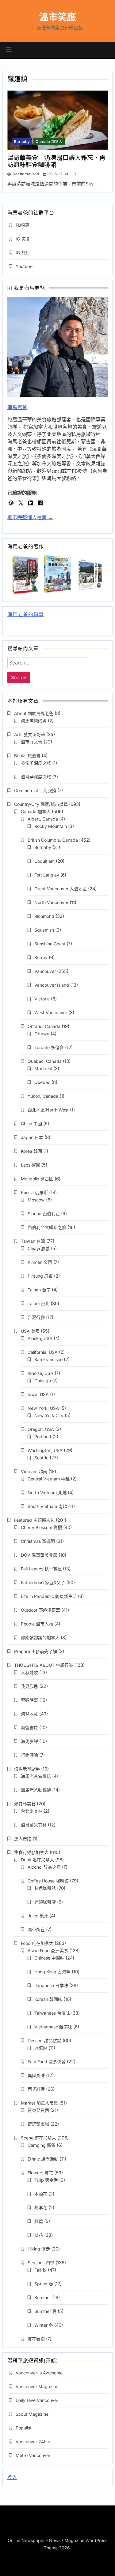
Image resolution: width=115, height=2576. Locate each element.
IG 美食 (23, 239)
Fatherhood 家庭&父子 (43, 1582)
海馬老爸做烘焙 (36, 1776)
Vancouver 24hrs (33, 2442)
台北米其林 (32, 1811)
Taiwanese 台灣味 (52, 2013)
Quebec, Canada (45, 1061)
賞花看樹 (36, 2339)
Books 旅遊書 (27, 756)
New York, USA (43, 1408)
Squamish (44, 930)
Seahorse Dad (26, 174)
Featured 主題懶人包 (34, 1520)
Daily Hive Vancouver (37, 2400)
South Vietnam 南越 (47, 1506)
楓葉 (39, 2221)
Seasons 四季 (41, 2263)
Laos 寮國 (31, 1165)
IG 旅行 (23, 253)
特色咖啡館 (45, 1888)
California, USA (43, 1352)
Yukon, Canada (43, 1096)
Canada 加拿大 (49, 142)
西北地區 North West (48, 1110)
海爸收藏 (29, 1714)
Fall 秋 (40, 2270)
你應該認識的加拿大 (40, 1638)
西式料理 (36, 2089)
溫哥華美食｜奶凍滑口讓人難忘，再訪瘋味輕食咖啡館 (56, 161)
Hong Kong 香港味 (52, 1972)
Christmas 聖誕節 (38, 1541)
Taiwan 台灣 (33, 1241)
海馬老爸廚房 (27, 1769)
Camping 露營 (42, 2145)
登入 (12, 2477)
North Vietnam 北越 (47, 1493)
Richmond (44, 916)
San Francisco (48, 1359)
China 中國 (31, 1124)
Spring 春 (44, 2284)
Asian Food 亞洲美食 (48, 1951)
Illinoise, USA (40, 1373)
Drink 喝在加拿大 (37, 1860)
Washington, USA (45, 1450)
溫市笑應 (58, 17)
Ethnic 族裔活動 (43, 2159)
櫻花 (39, 2235)
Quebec (42, 1082)
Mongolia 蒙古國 (37, 1179)
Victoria (42, 999)
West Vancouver (51, 1013)
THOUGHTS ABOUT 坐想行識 (44, 1665)
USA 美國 (30, 1331)
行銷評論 (29, 1755)
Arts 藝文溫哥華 (30, 734)
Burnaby (22, 142)
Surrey (41, 957)
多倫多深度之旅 (36, 763)
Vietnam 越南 (34, 1471)
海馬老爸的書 (34, 721)
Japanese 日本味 (51, 1985)
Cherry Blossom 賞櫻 (41, 1527)
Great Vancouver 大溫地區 (61, 889)
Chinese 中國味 (49, 1958)
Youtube (24, 266)
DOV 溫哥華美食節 (39, 1555)
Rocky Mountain (51, 826)
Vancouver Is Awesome (39, 2373)
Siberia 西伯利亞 (44, 1214)
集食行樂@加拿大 (31, 1852)
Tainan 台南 (39, 1290)
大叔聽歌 (29, 1672)
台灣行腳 (36, 1317)
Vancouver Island (52, 985)
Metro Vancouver (33, 2455)
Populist (24, 2428)
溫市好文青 (32, 742)
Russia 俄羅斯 (34, 1192)
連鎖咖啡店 (45, 1902)
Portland (43, 1437)
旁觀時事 (29, 1700)
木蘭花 (41, 2194)
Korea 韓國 (31, 1151)
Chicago (43, 1381)
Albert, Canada (43, 819)
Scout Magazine (32, 2414)
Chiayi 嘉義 (39, 1248)
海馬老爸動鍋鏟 (36, 1790)
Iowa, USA (38, 1394)
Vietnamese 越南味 (53, 2027)
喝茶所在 (36, 1929)
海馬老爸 (17, 407)
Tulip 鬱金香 (46, 2180)
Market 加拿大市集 (39, 2103)
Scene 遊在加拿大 (38, 2138)
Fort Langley (47, 875)
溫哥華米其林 (34, 1825)
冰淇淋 (41, 2048)
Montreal (43, 1068)
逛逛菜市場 (38, 2124)
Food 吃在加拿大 (37, 1943)
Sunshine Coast (50, 944)
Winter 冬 (44, 2325)
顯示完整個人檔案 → (30, 517)
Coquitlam (44, 861)
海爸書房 (29, 1727)
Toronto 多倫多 (49, 1047)
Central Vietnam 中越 (49, 1479)
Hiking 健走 (39, 2249)
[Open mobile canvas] (9, 50)
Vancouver (45, 971)
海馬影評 (29, 1741)
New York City (49, 1415)
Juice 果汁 (38, 1916)
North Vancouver (51, 902)
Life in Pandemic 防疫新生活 (49, 1596)
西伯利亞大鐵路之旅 (47, 1227)
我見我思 (29, 1686)
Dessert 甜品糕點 (44, 2040)
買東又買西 (38, 2110)
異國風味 (36, 2075)
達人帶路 (23, 1839)
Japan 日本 (32, 1137)
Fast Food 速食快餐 (47, 2062)
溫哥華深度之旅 (36, 777)
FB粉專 (23, 225)
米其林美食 (25, 1804)
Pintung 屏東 (40, 1276)
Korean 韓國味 (48, 1999)
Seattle (41, 1458)
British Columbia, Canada (53, 840)
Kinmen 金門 (40, 1262)
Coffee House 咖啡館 (48, 1881)
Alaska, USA (40, 1338)
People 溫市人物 (37, 1624)
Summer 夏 (45, 2311)
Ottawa (42, 1034)
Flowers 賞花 (40, 2173)
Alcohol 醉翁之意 (44, 1867)
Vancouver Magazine (37, 2386)
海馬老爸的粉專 (26, 615)
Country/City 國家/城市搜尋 (41, 804)
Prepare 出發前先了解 (36, 1651)
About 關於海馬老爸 (34, 713)
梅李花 (41, 2207)
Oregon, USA (41, 1429)
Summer (43, 2297)
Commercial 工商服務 (35, 790)
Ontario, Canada (44, 1026)
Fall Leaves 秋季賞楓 (41, 1569)
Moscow (36, 1200)
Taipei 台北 (38, 1303)
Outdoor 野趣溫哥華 (40, 1610)
